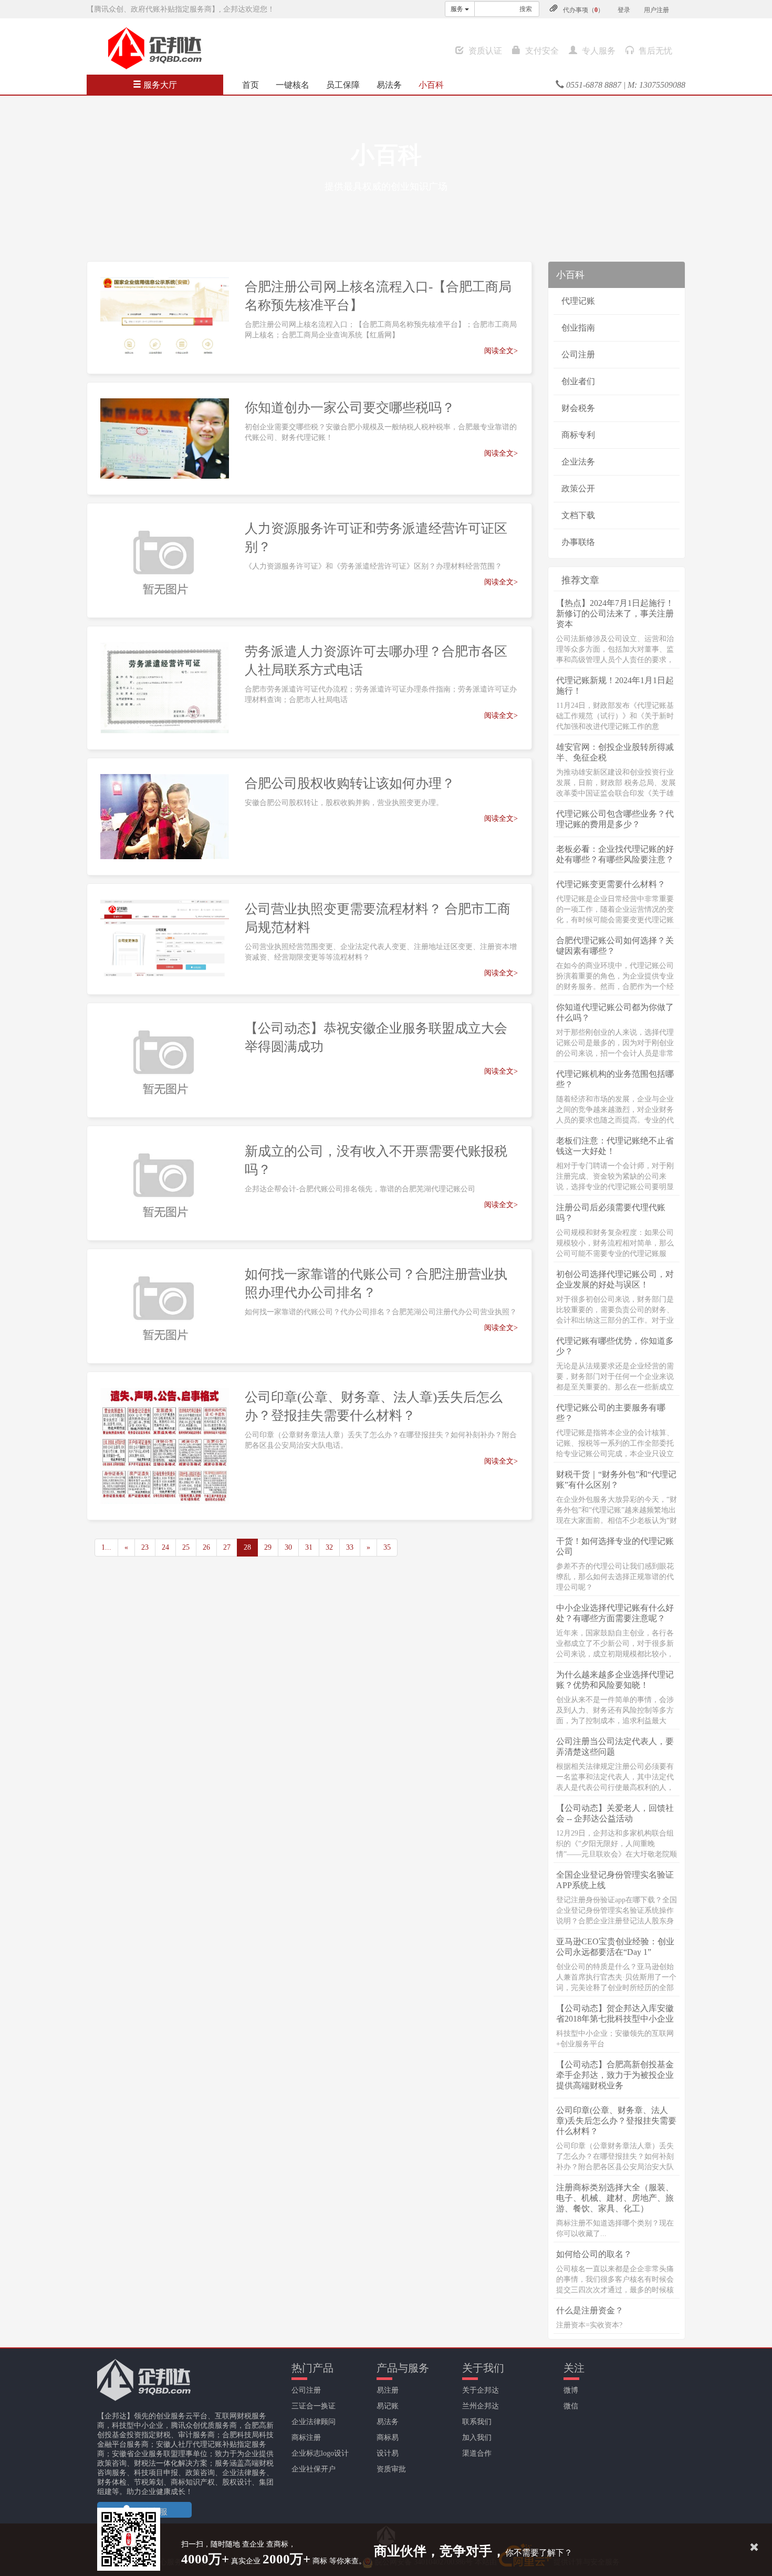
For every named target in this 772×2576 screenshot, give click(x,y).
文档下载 (578, 515)
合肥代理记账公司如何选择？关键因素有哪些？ (615, 946)
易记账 (388, 2406)
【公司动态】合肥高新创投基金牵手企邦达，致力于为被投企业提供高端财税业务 (615, 2075)
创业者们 (578, 381)
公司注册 (578, 354)
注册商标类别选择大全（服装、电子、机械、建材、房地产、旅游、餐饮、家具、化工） (615, 2198)
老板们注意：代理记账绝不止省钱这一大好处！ (615, 1146)
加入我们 (477, 2438)
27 (227, 1547)
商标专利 (578, 435)
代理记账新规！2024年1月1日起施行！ (615, 686)
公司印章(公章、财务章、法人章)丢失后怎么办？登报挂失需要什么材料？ (616, 2121)
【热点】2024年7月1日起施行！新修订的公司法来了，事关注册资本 (615, 614)
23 (145, 1547)
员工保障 (343, 85)
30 (288, 1547)
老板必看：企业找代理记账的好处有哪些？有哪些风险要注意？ (615, 854)
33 (350, 1547)
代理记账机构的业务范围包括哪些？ (615, 1079)
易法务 (389, 85)
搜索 (526, 9)
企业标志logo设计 (320, 2453)
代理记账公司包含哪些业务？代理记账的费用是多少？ (615, 819)
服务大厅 (159, 85)
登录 (624, 10)
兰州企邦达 (481, 2406)
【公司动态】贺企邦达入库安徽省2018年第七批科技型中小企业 (615, 2013)
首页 (251, 85)
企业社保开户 (314, 2469)
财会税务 (578, 408)
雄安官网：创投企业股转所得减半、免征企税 (615, 752)
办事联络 (578, 542)
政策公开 (578, 488)
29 (268, 1547)
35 (387, 1547)
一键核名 (293, 85)
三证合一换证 (314, 2406)
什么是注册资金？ (590, 2310)
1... (106, 1547)
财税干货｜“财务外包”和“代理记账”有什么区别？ (616, 1480)
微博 (571, 2390)
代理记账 (578, 301)
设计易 (388, 2453)
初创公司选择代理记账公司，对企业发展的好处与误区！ (615, 1279)
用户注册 (656, 10)
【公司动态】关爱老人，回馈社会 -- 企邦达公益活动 (615, 1813)
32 (329, 1547)
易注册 (388, 2390)
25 (186, 1547)
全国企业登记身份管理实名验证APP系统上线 (615, 1880)
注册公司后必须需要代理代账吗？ (611, 1213)
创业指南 (578, 328)
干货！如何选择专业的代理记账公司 (615, 1546)
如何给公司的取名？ (594, 2254)
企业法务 (578, 462)
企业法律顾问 (314, 2422)
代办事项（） (583, 10)
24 (165, 1547)
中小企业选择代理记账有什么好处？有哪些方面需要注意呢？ (615, 1613)
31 (309, 1547)
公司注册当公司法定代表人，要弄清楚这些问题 (615, 1746)
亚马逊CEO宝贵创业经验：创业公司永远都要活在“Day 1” (615, 1947)
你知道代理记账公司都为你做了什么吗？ (615, 1012)
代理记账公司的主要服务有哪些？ (611, 1413)
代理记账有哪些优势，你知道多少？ (615, 1346)
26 (206, 1547)
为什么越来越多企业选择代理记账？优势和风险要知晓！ (615, 1680)
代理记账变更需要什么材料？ (611, 884)
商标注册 (306, 2438)
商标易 (388, 2438)
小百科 (431, 85)
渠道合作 (477, 2453)
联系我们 (477, 2422)
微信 (571, 2406)
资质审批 (391, 2469)
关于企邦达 (481, 2390)
